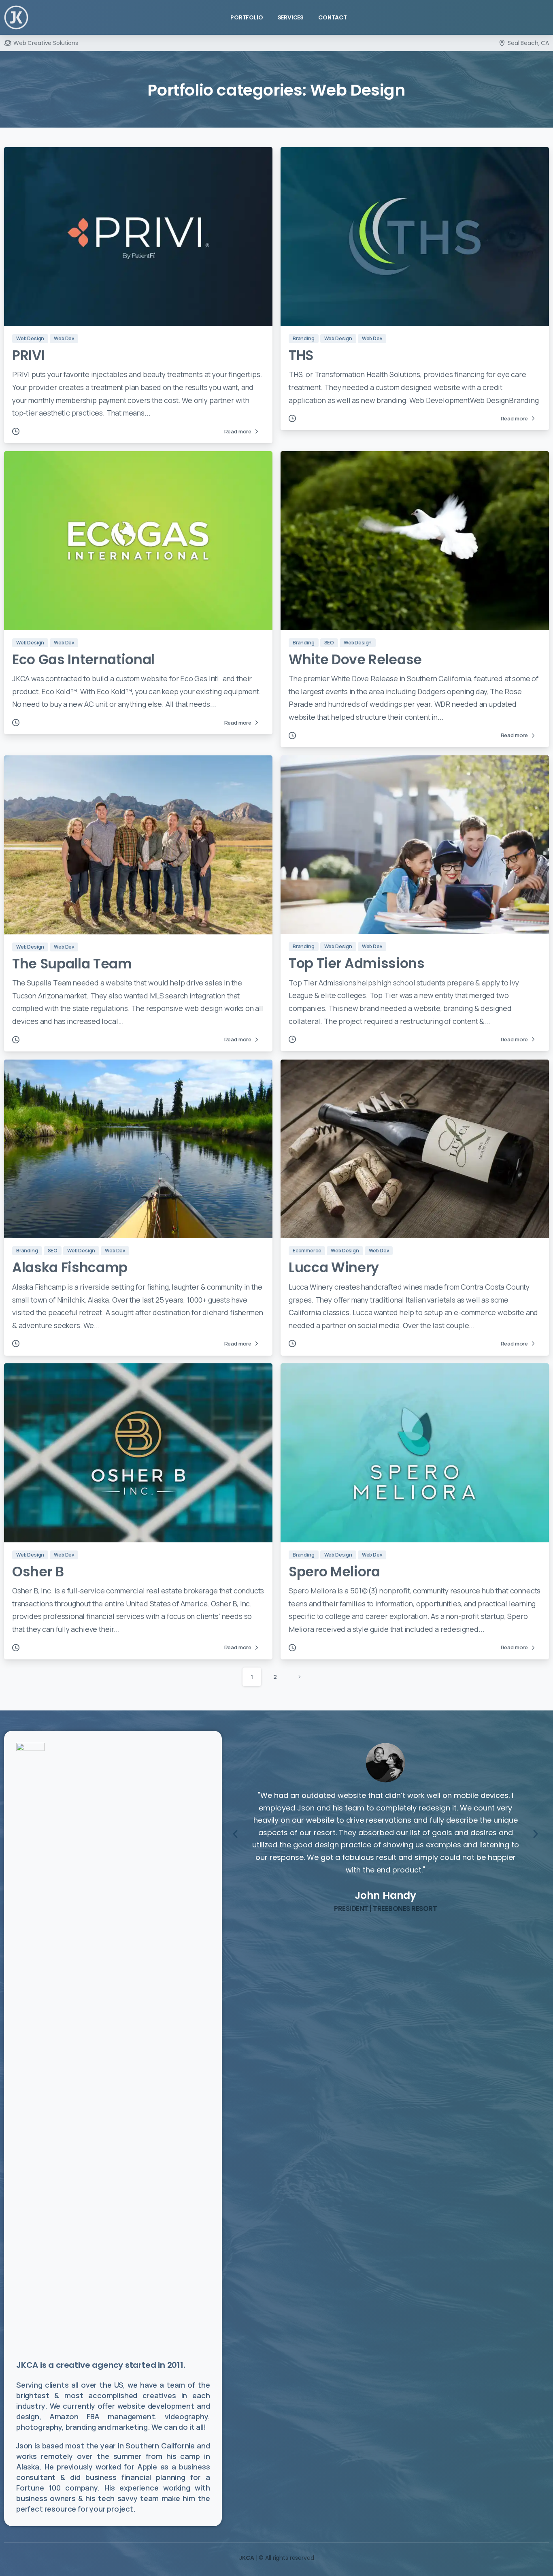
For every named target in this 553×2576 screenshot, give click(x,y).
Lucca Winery (334, 1268)
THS (301, 355)
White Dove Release (355, 660)
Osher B (38, 1572)
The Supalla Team (72, 964)
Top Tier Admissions (357, 963)
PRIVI (28, 355)
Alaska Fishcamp (70, 1268)
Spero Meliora (334, 1572)
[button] (235, 1834)
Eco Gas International (83, 660)
